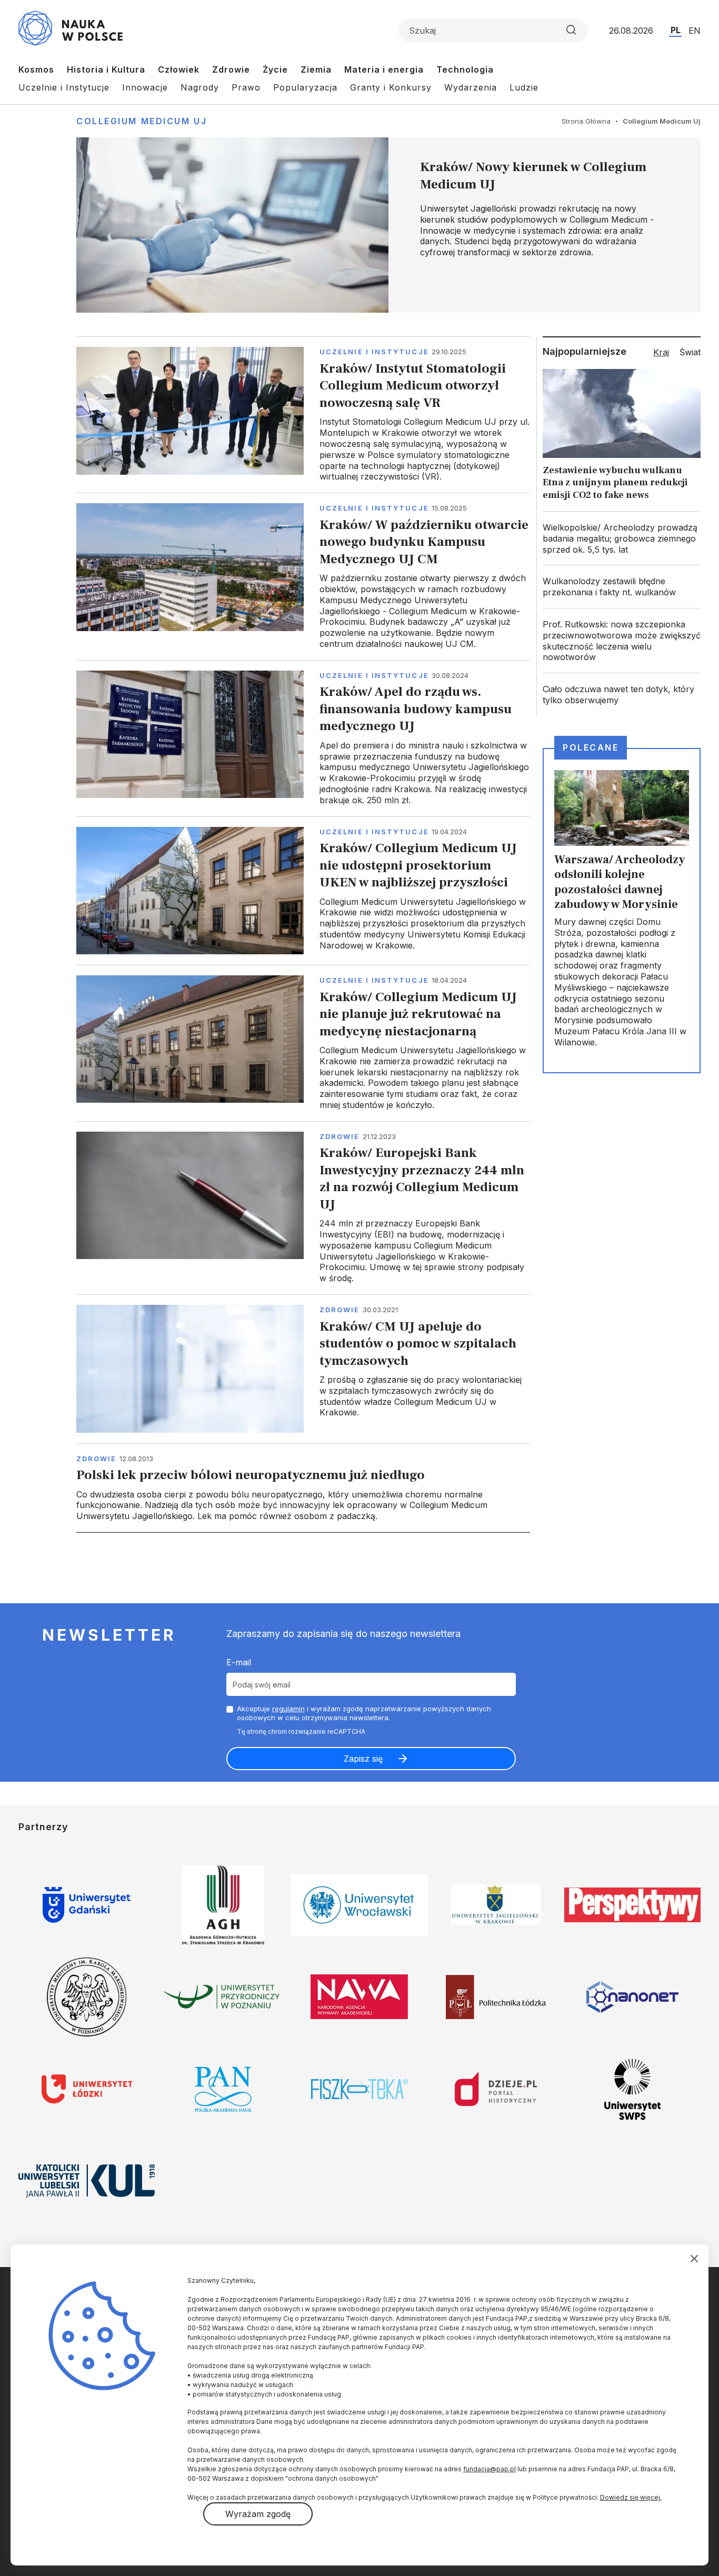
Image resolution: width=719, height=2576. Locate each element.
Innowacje (145, 87)
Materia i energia (384, 69)
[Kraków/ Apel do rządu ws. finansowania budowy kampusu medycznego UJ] (303, 738)
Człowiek (179, 69)
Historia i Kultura (106, 69)
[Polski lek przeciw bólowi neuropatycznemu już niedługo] (303, 1488)
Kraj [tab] (661, 352)
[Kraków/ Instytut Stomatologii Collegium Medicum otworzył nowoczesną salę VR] (303, 415)
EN (695, 31)
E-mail (239, 1662)
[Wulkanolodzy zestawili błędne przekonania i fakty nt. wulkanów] (622, 587)
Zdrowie (231, 69)
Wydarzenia (471, 87)
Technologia (465, 69)
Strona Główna (586, 121)
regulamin (288, 1709)
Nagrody (200, 87)
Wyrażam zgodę (258, 2514)
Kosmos (36, 69)
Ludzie (524, 87)
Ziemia (316, 69)
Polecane (591, 747)
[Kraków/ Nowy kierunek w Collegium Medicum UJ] (388, 225)
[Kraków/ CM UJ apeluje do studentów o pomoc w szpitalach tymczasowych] (303, 1369)
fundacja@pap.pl (490, 2469)
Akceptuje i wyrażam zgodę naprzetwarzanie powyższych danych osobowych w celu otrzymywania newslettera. (364, 1713)
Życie (275, 69)
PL (676, 30)
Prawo (246, 87)
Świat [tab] (690, 352)
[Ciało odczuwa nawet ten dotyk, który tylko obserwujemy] (622, 695)
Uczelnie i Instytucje (64, 87)
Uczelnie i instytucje (374, 352)
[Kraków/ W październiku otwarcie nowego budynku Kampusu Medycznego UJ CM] (303, 576)
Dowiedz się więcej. (631, 2497)
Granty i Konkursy (391, 87)
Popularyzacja (305, 87)
